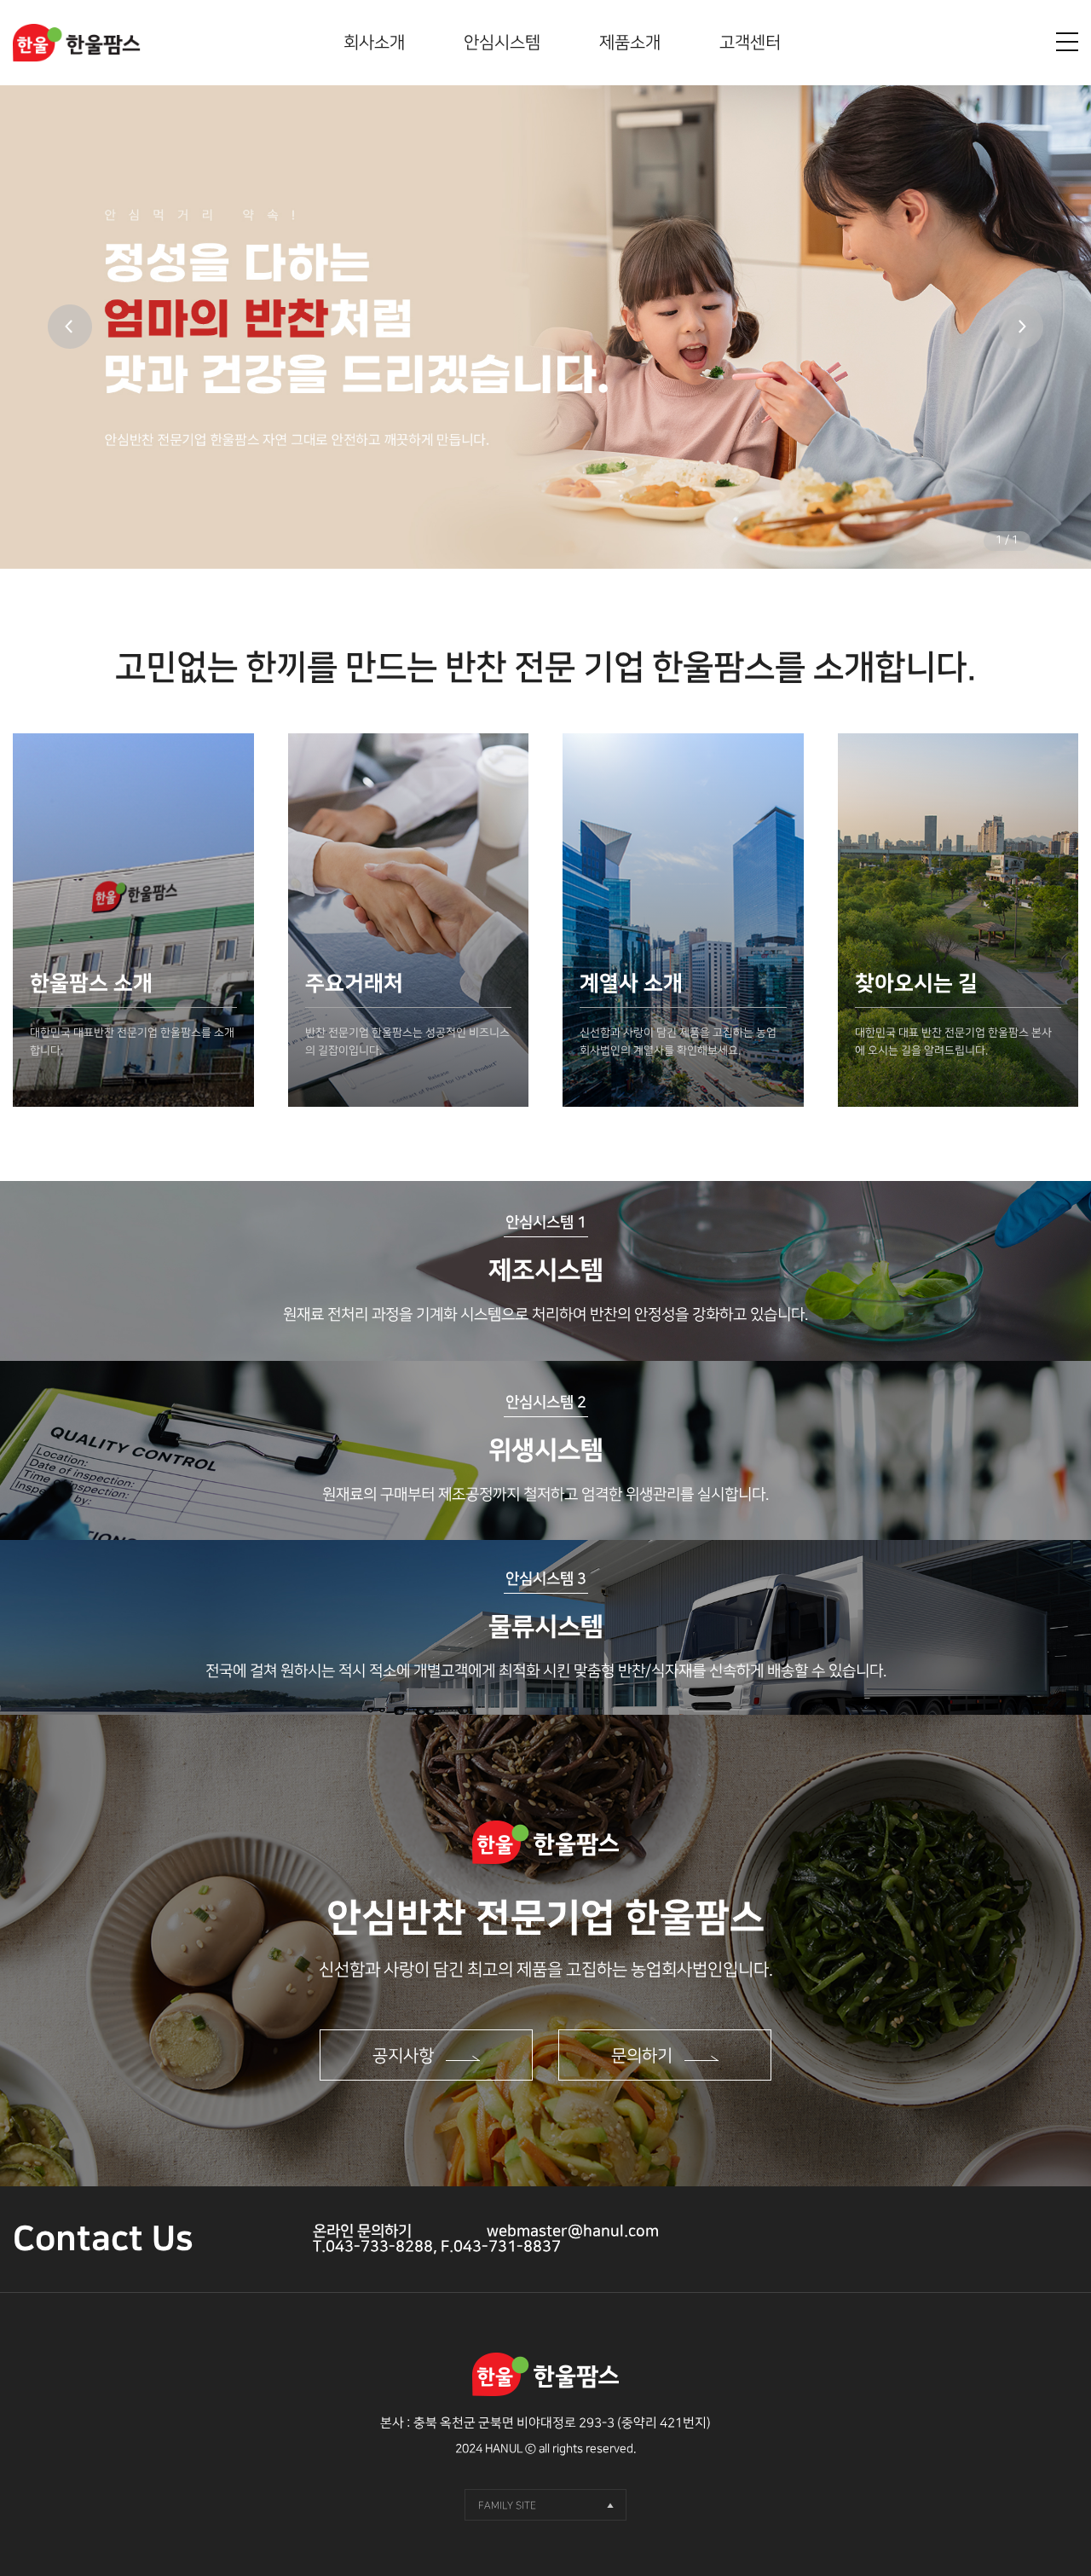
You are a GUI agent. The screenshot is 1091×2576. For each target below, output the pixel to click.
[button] (1021, 327)
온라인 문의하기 (362, 2232)
